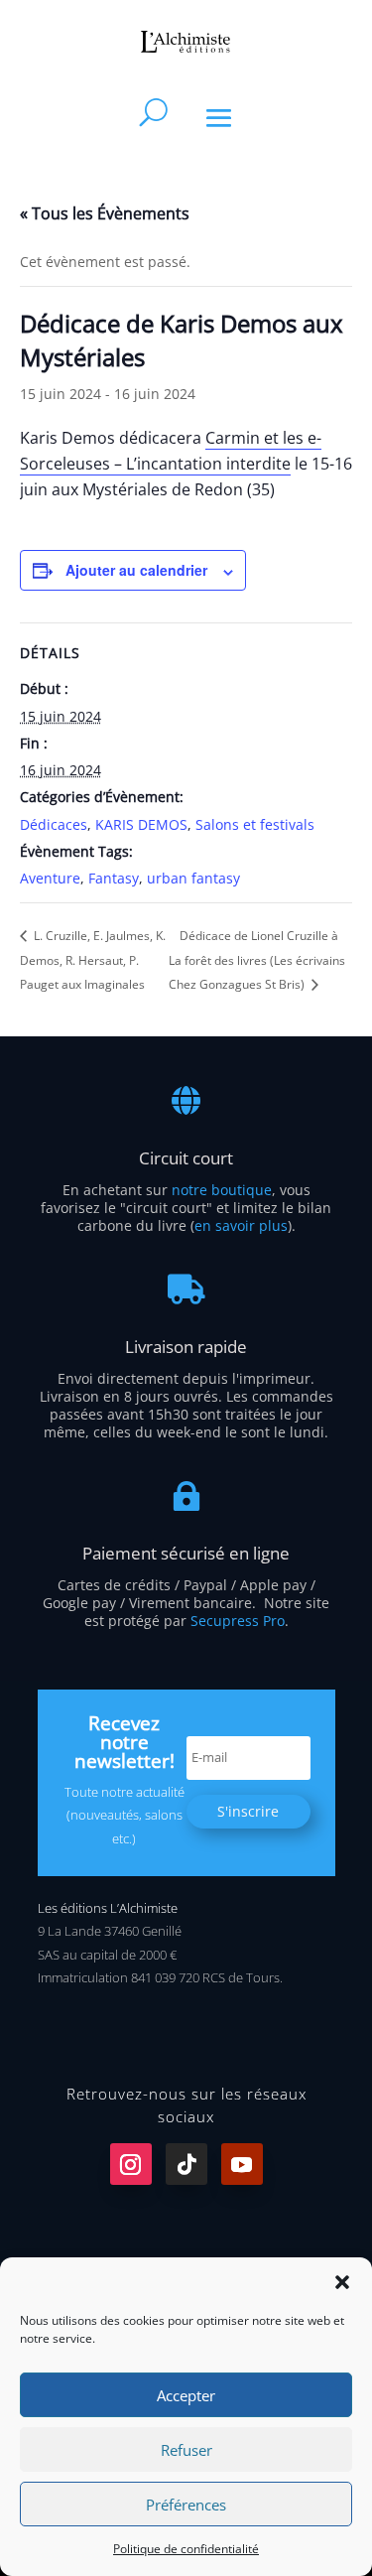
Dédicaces (54, 824)
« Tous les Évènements (105, 213)
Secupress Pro (238, 1621)
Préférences (186, 2505)
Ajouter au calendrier (136, 570)
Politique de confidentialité (186, 2549)
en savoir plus (241, 1225)
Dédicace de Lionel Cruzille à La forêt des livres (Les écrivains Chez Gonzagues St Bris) (257, 960)
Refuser (186, 2450)
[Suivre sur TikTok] (186, 2164)
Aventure (50, 878)
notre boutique (222, 1190)
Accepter (186, 2395)
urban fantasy (193, 878)
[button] (342, 2282)
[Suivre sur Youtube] (242, 2164)
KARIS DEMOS (141, 824)
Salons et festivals (255, 824)
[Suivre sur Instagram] (131, 2164)
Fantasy (114, 878)
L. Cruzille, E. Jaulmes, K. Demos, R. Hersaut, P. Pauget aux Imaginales (93, 960)
